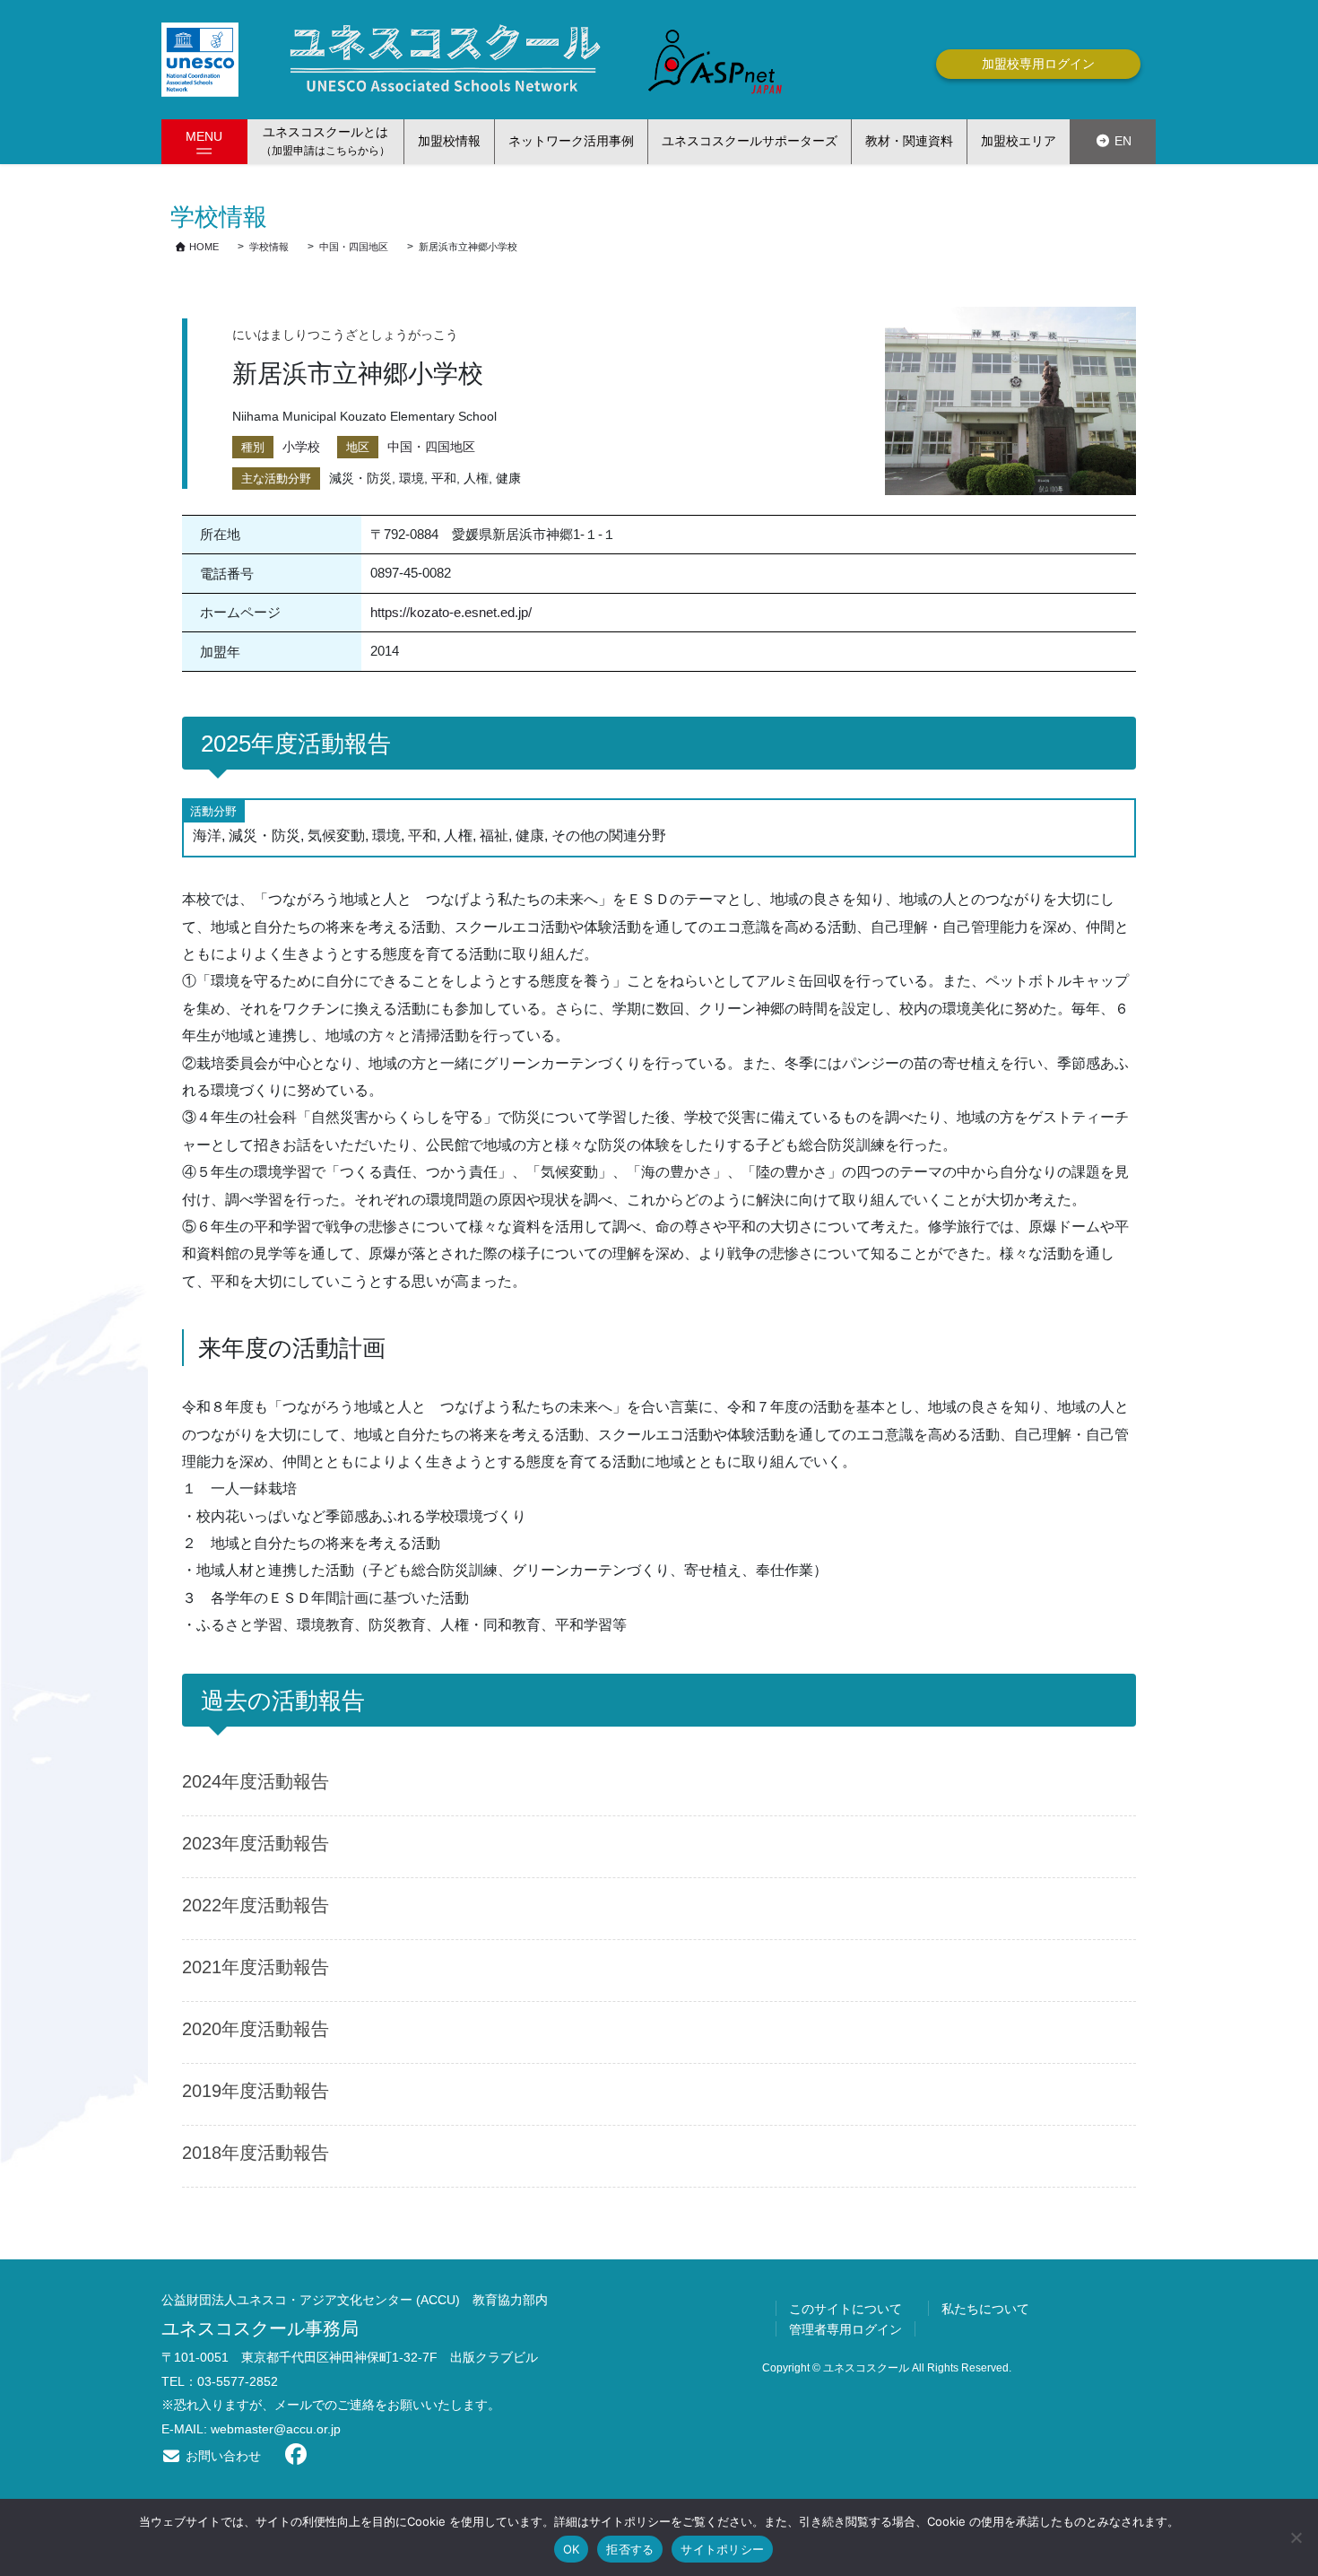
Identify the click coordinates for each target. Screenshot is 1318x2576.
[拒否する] (1296, 2537)
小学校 (301, 447)
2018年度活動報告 (256, 2153)
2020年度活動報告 (256, 2029)
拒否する (630, 2549)
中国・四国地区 (431, 447)
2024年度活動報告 (256, 1781)
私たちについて (985, 2309)
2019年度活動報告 (256, 2091)
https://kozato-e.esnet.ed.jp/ (451, 612)
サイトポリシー (722, 2549)
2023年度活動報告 (256, 1843)
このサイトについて (845, 2309)
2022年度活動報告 (256, 1905)
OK (572, 2549)
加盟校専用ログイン (1038, 64)
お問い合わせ (221, 2456)
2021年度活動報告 (256, 1967)
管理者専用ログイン (845, 2329)
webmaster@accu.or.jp (276, 2429)
